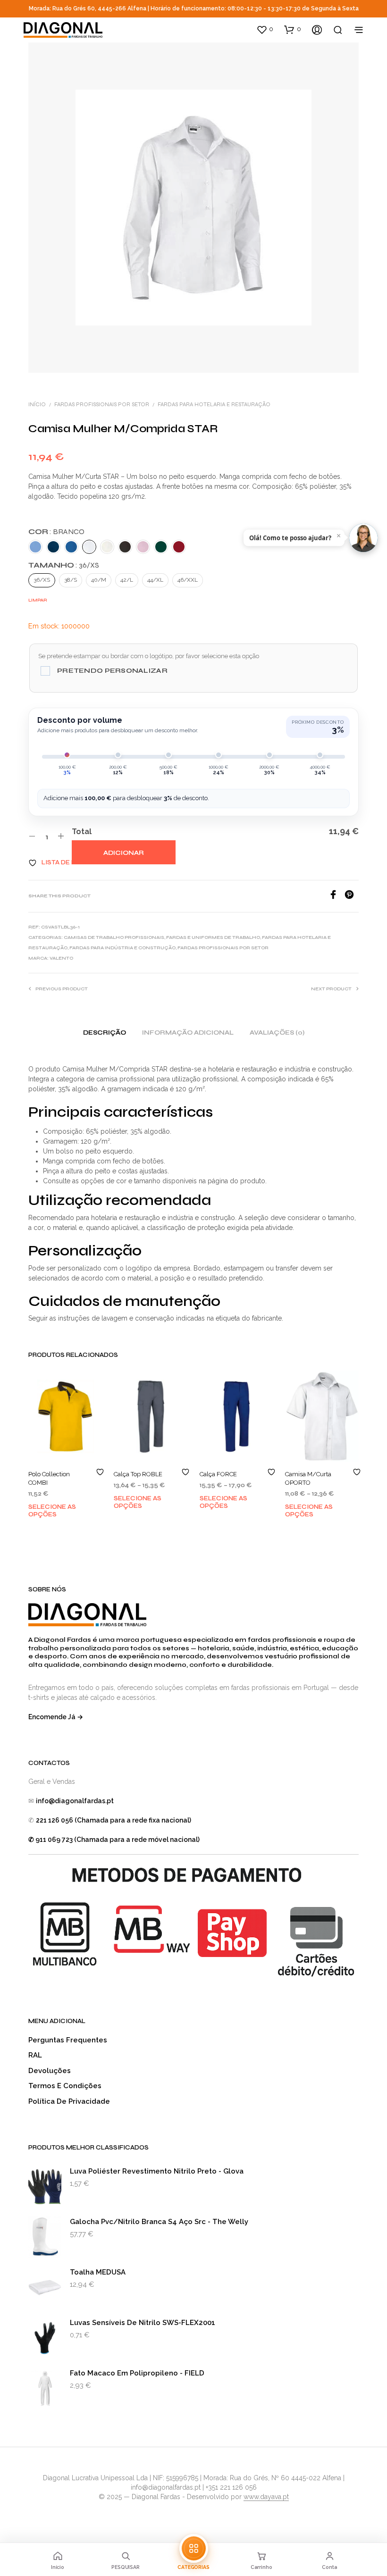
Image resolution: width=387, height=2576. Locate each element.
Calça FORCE (218, 1474)
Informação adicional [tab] (188, 1033)
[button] (265, 29)
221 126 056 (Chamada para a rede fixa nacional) (114, 1820)
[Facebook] (337, 897)
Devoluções (50, 2071)
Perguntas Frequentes (68, 2040)
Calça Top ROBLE (138, 1474)
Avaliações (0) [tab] (277, 1033)
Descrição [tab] (105, 1033)
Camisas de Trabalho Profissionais (114, 937)
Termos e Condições (65, 2086)
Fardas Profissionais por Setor (102, 404)
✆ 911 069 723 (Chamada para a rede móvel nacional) (114, 1840)
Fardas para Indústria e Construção (122, 948)
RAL (35, 2055)
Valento (61, 958)
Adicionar (124, 853)
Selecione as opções (52, 1511)
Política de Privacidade (69, 2101)
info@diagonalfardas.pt (75, 1801)
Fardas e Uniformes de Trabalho (213, 937)
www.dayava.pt (266, 2497)
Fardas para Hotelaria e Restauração (214, 404)
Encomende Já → (56, 1717)
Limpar (38, 600)
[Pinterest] (352, 897)
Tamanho (64, 565)
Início (37, 404)
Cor (56, 531)
